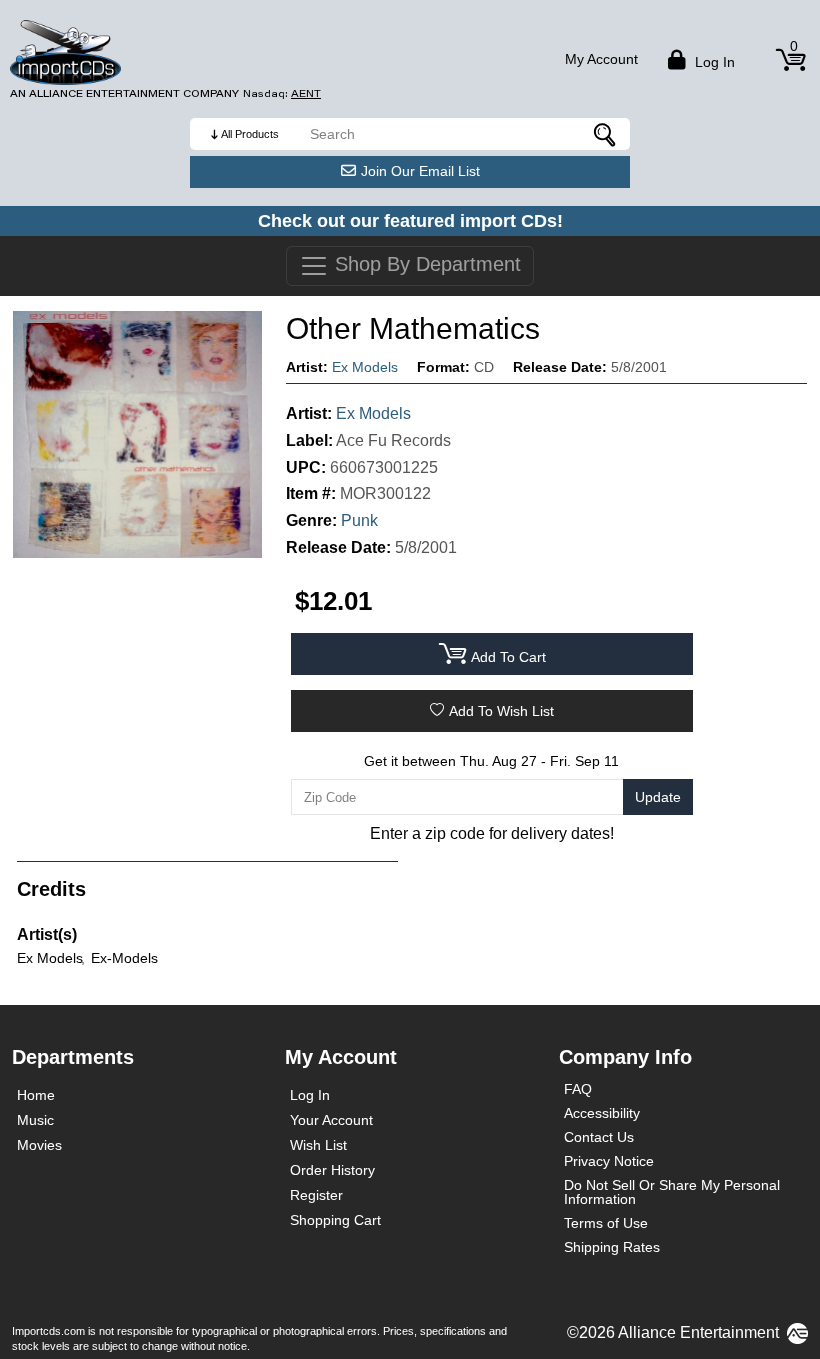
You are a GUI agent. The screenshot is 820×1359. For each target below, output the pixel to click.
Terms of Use (606, 1223)
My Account (601, 59)
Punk (359, 520)
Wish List (318, 1145)
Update (658, 797)
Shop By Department (425, 264)
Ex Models (365, 367)
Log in (713, 62)
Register (316, 1195)
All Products (250, 134)
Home (36, 1095)
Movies (39, 1145)
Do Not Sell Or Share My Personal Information (672, 1192)
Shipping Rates (612, 1247)
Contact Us (599, 1137)
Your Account (331, 1120)
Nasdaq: (282, 93)
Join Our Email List (420, 171)
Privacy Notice (609, 1161)
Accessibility (602, 1113)
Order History (332, 1170)
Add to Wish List (501, 711)
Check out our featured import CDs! (410, 221)
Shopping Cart (335, 1220)
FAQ (578, 1089)
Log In (310, 1095)
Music (35, 1120)
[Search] (605, 134)
